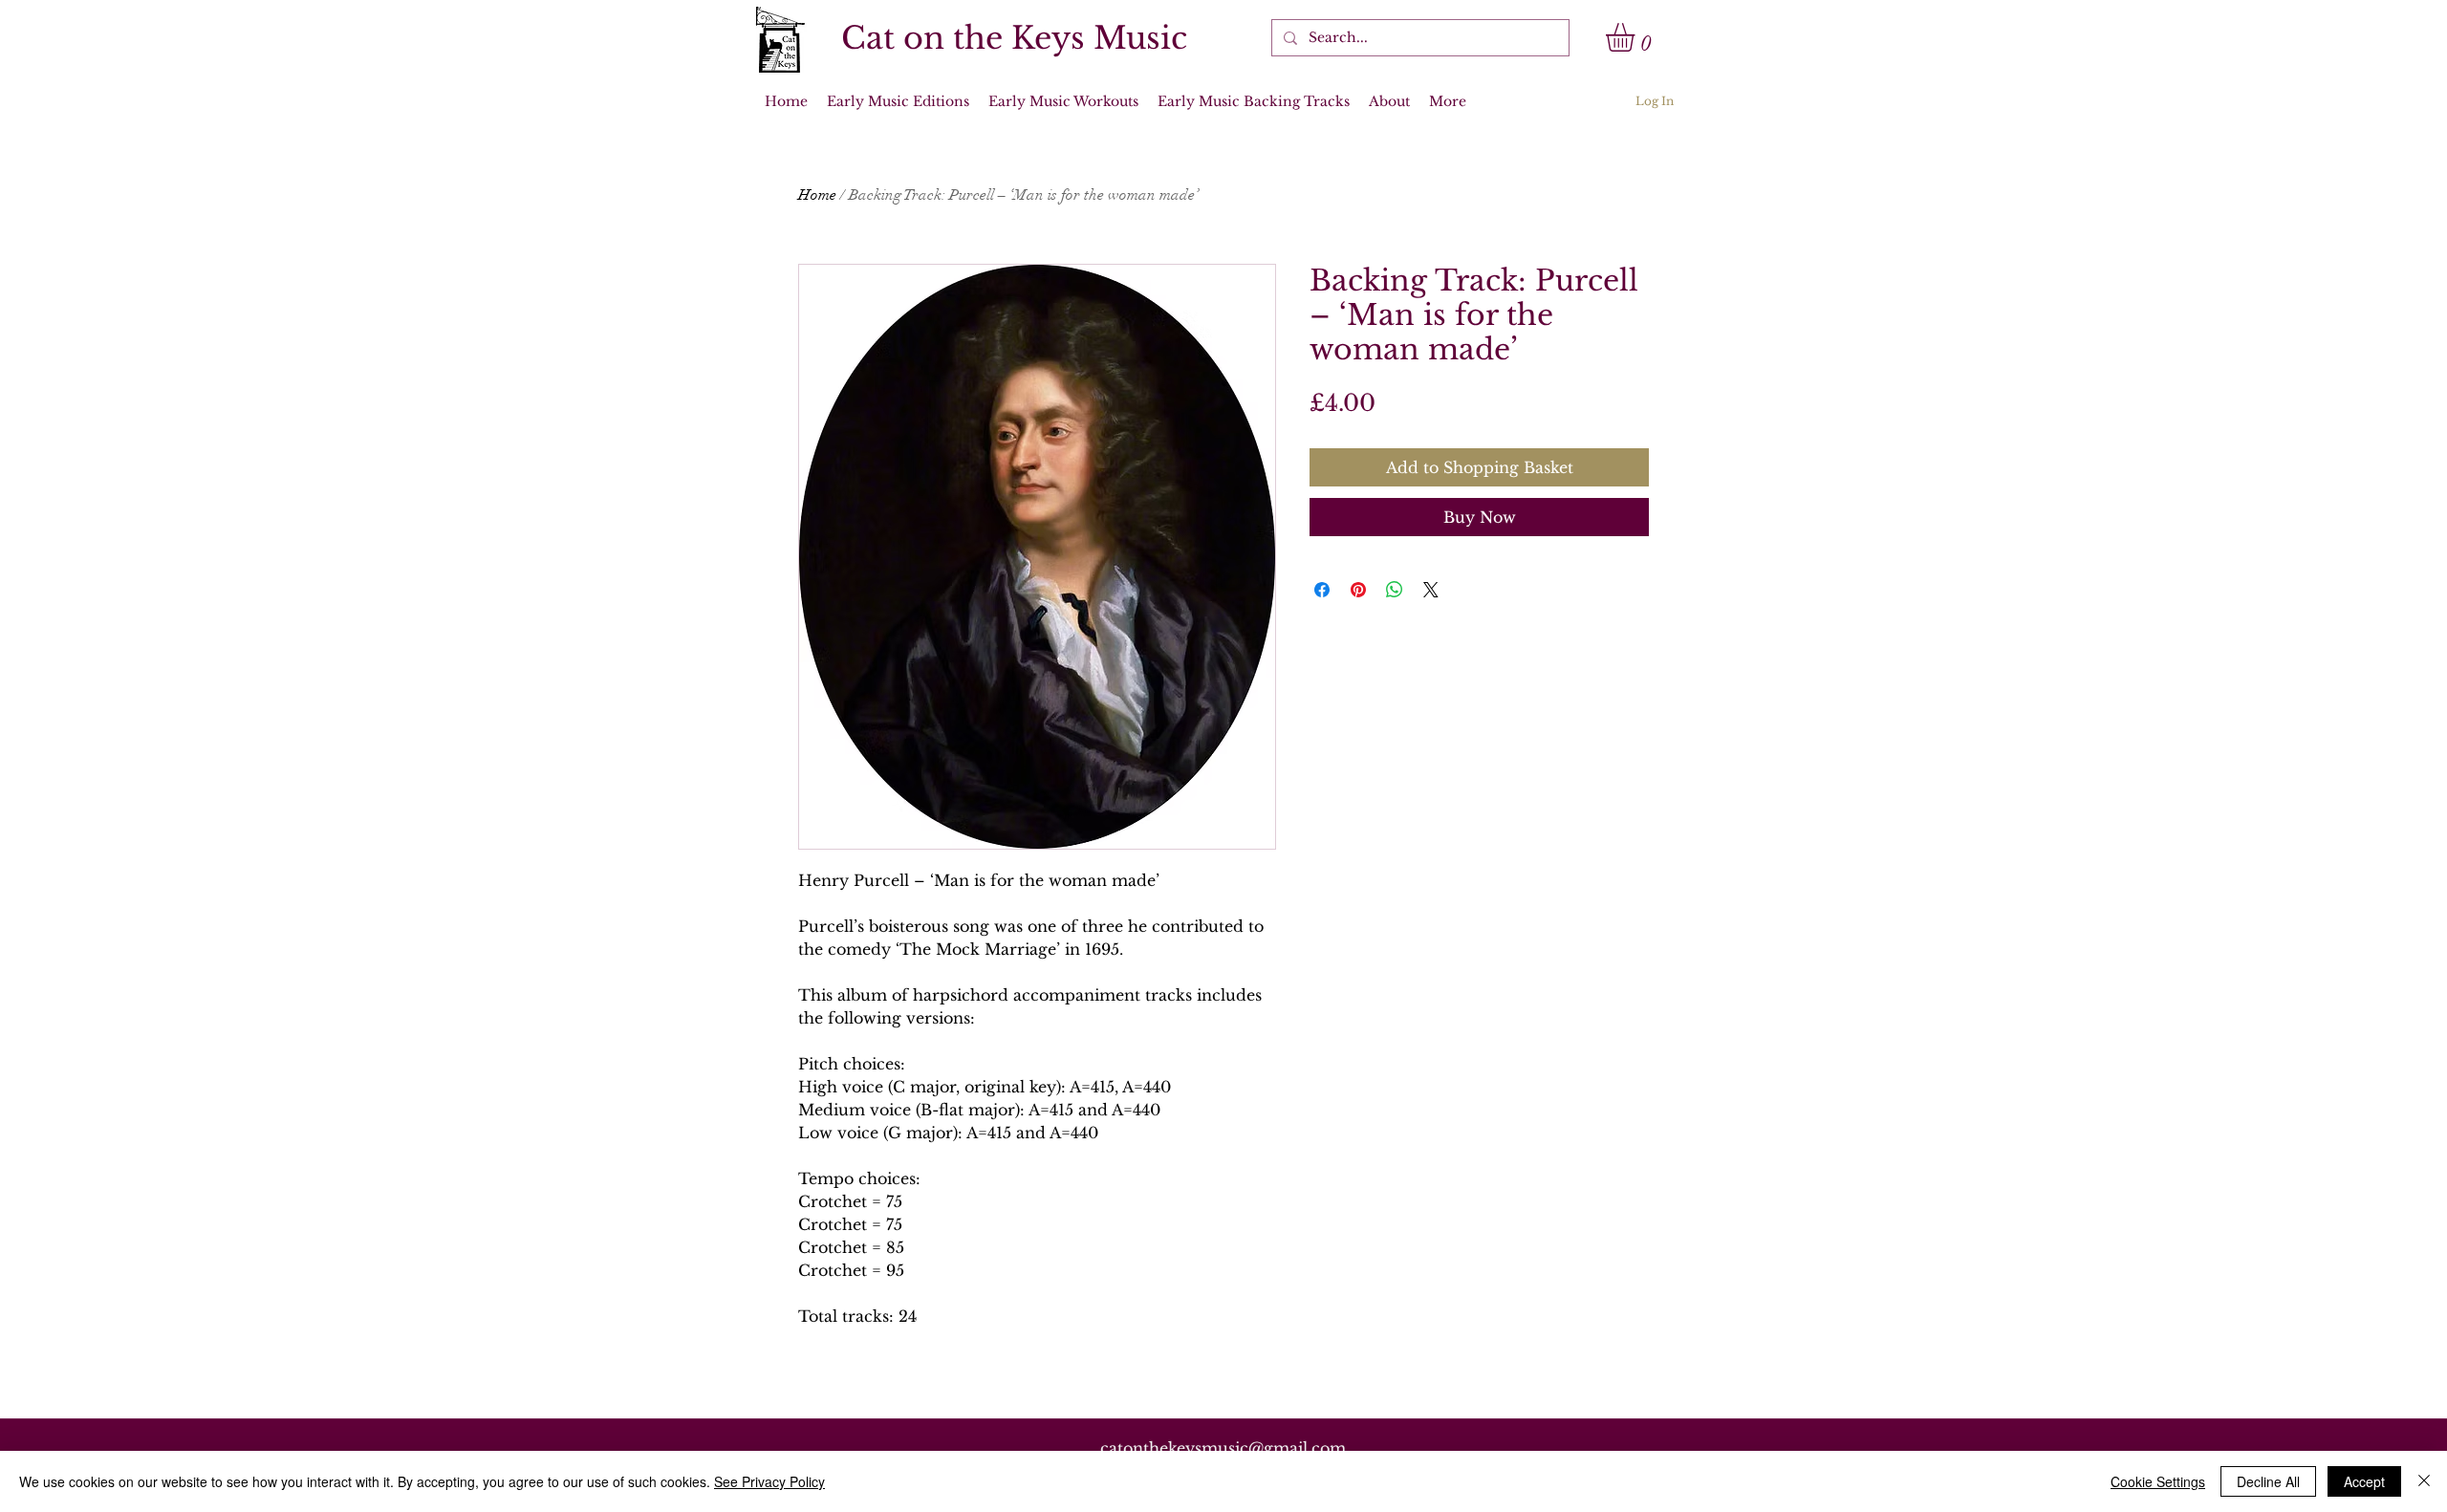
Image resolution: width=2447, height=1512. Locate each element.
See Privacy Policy (769, 1481)
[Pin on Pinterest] (1358, 590)
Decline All (2268, 1481)
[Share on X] (1431, 590)
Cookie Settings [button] (2158, 1481)
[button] (1637, 37)
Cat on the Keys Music (1014, 38)
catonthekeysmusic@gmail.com (1223, 1448)
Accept (2364, 1481)
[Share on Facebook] (1322, 590)
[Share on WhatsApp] (1395, 590)
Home (817, 195)
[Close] (2424, 1481)
